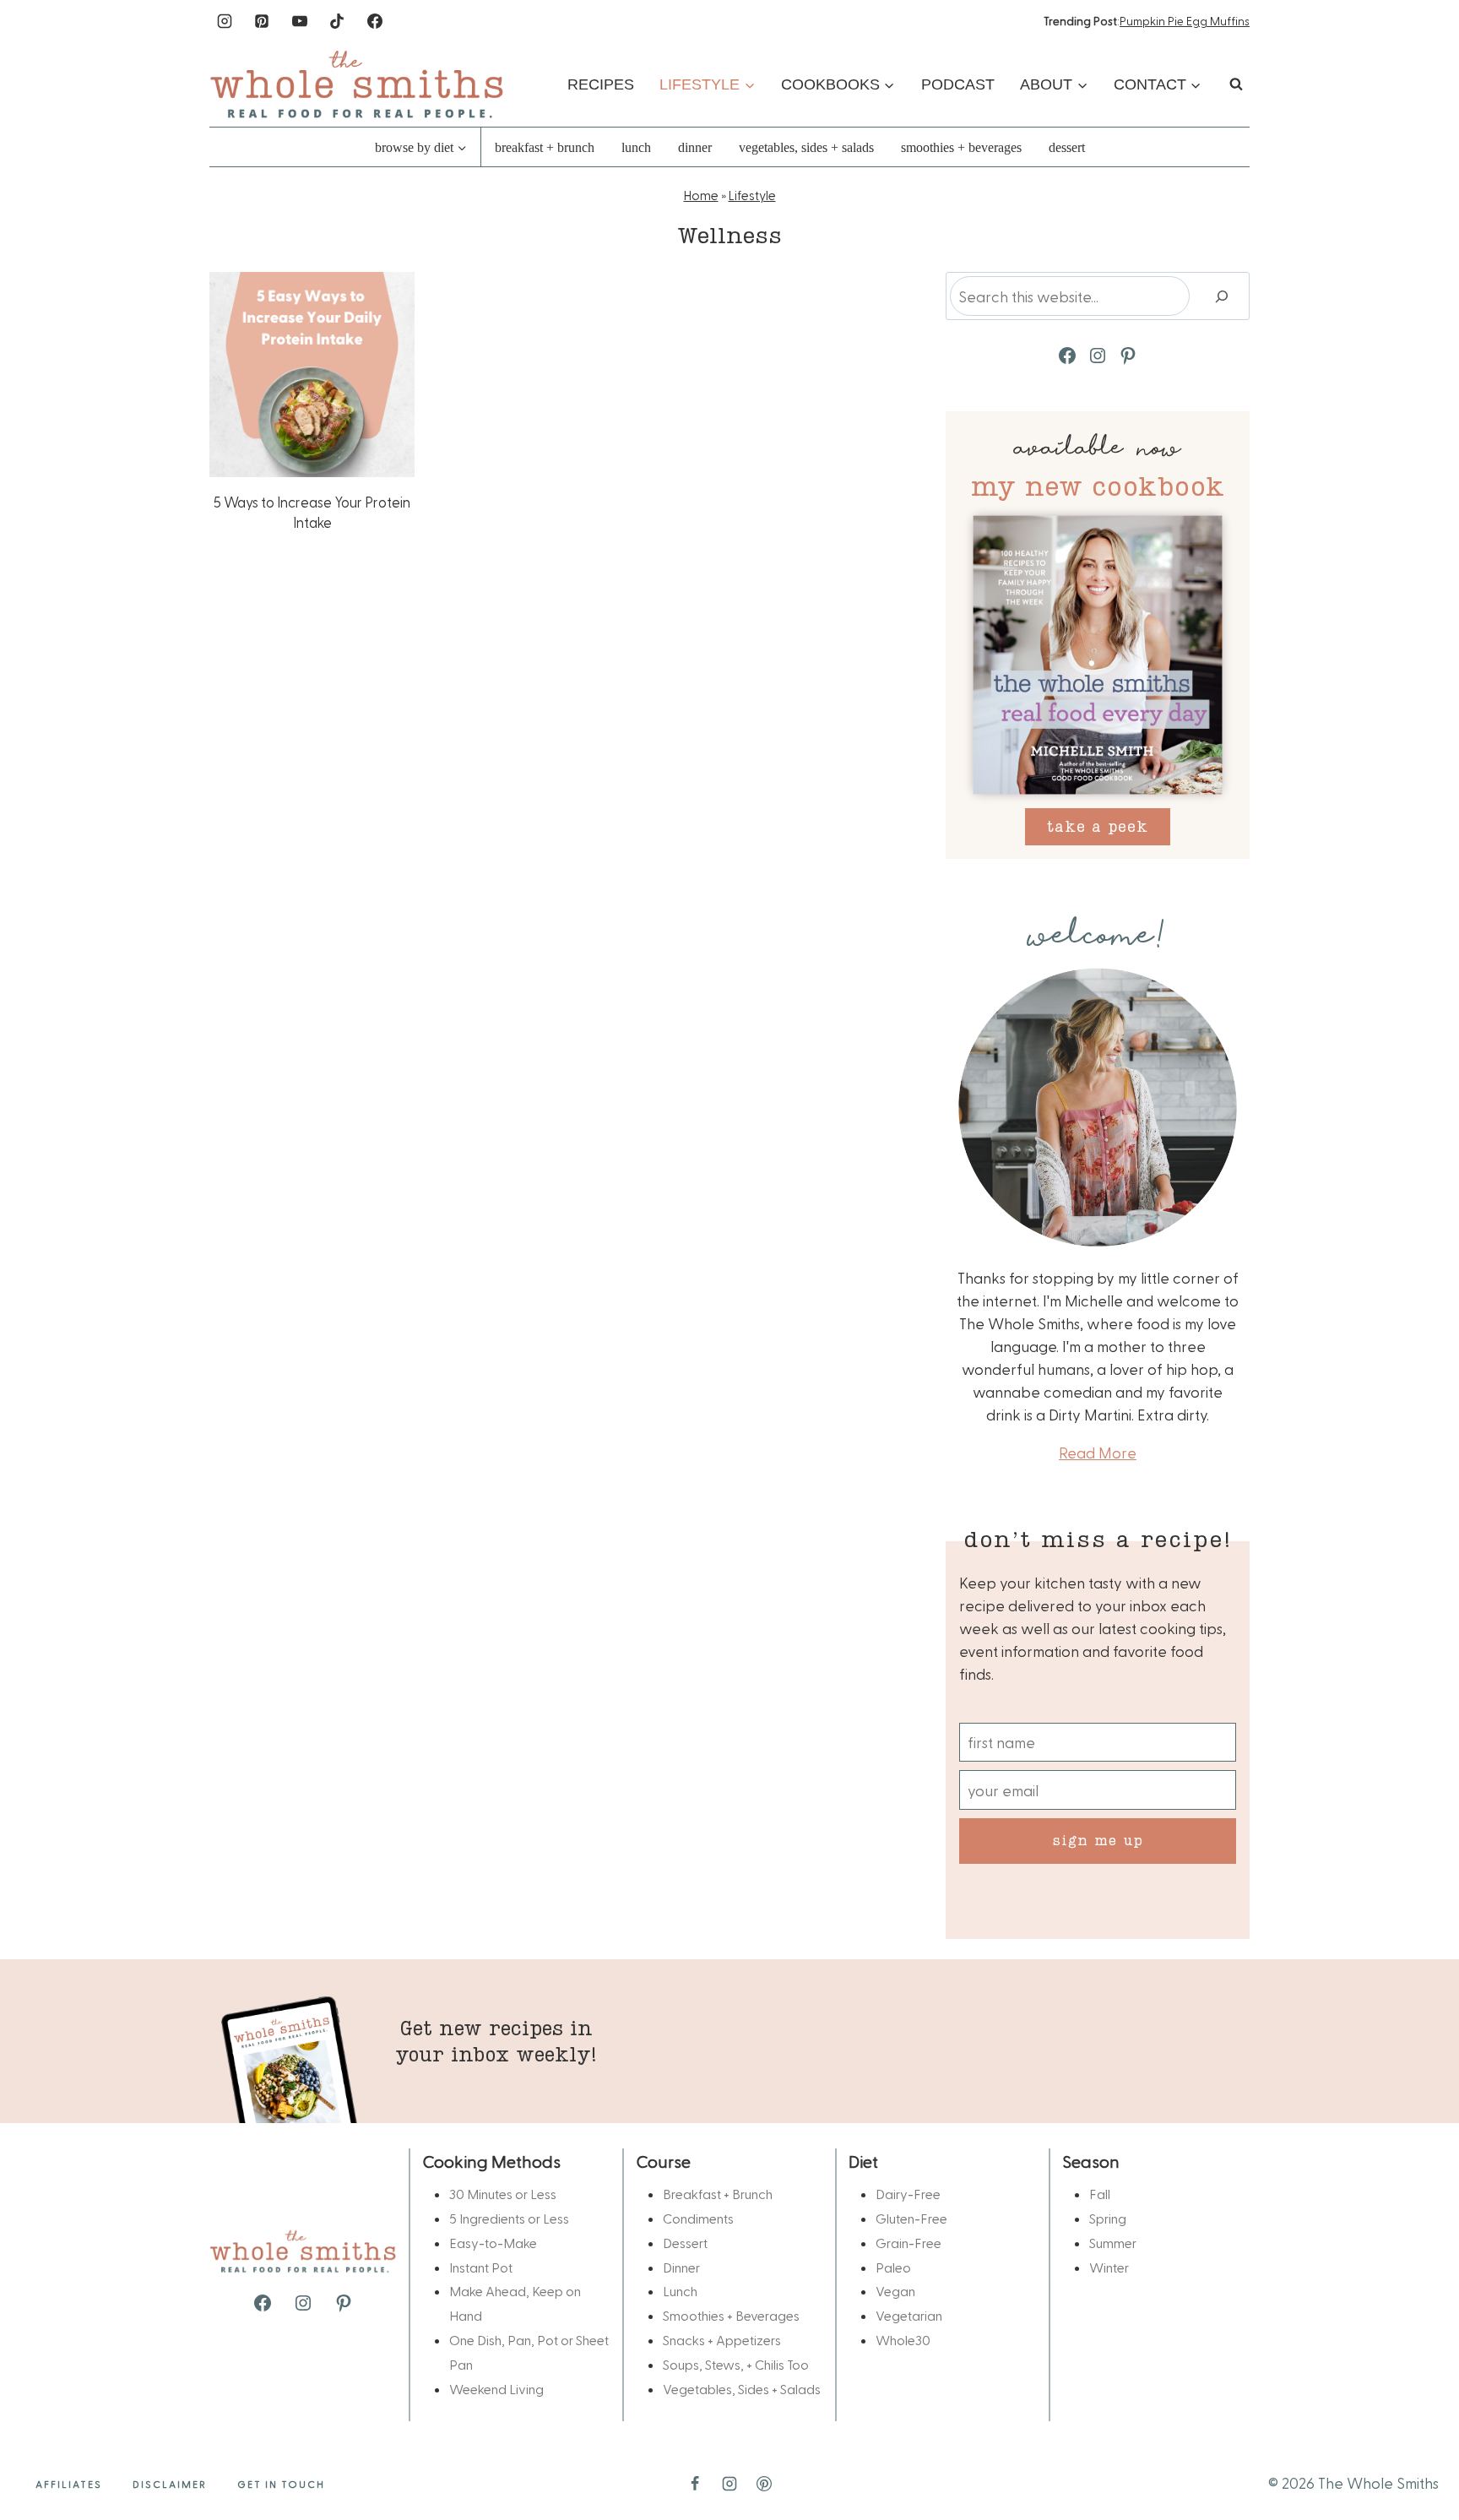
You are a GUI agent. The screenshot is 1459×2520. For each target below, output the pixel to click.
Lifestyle (752, 195)
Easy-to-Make (493, 2243)
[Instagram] (225, 21)
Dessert (1067, 147)
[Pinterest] (262, 21)
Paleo (893, 2267)
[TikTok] (337, 21)
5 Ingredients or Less (509, 2218)
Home (701, 195)
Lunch (636, 147)
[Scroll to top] (1418, 2454)
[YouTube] (300, 21)
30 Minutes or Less (503, 2194)
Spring (1108, 2218)
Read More (1098, 1452)
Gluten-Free (911, 2218)
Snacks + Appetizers (722, 2340)
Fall (1100, 2194)
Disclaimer (170, 2484)
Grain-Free (908, 2243)
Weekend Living (496, 2389)
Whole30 (903, 2340)
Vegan (895, 2291)
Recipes (601, 84)
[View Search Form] (1236, 84)
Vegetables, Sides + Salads (806, 147)
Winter (1109, 2267)
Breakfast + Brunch (545, 147)
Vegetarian (909, 2315)
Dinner (695, 147)
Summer (1113, 2243)
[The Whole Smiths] (357, 84)
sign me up (1098, 1840)
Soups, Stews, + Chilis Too (736, 2364)
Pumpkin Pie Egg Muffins (1185, 21)
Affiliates (69, 2484)
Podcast (958, 84)
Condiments (698, 2218)
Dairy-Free (908, 2194)
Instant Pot (481, 2267)
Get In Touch (281, 2484)
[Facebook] (375, 21)
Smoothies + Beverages (961, 147)
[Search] (1222, 296)
